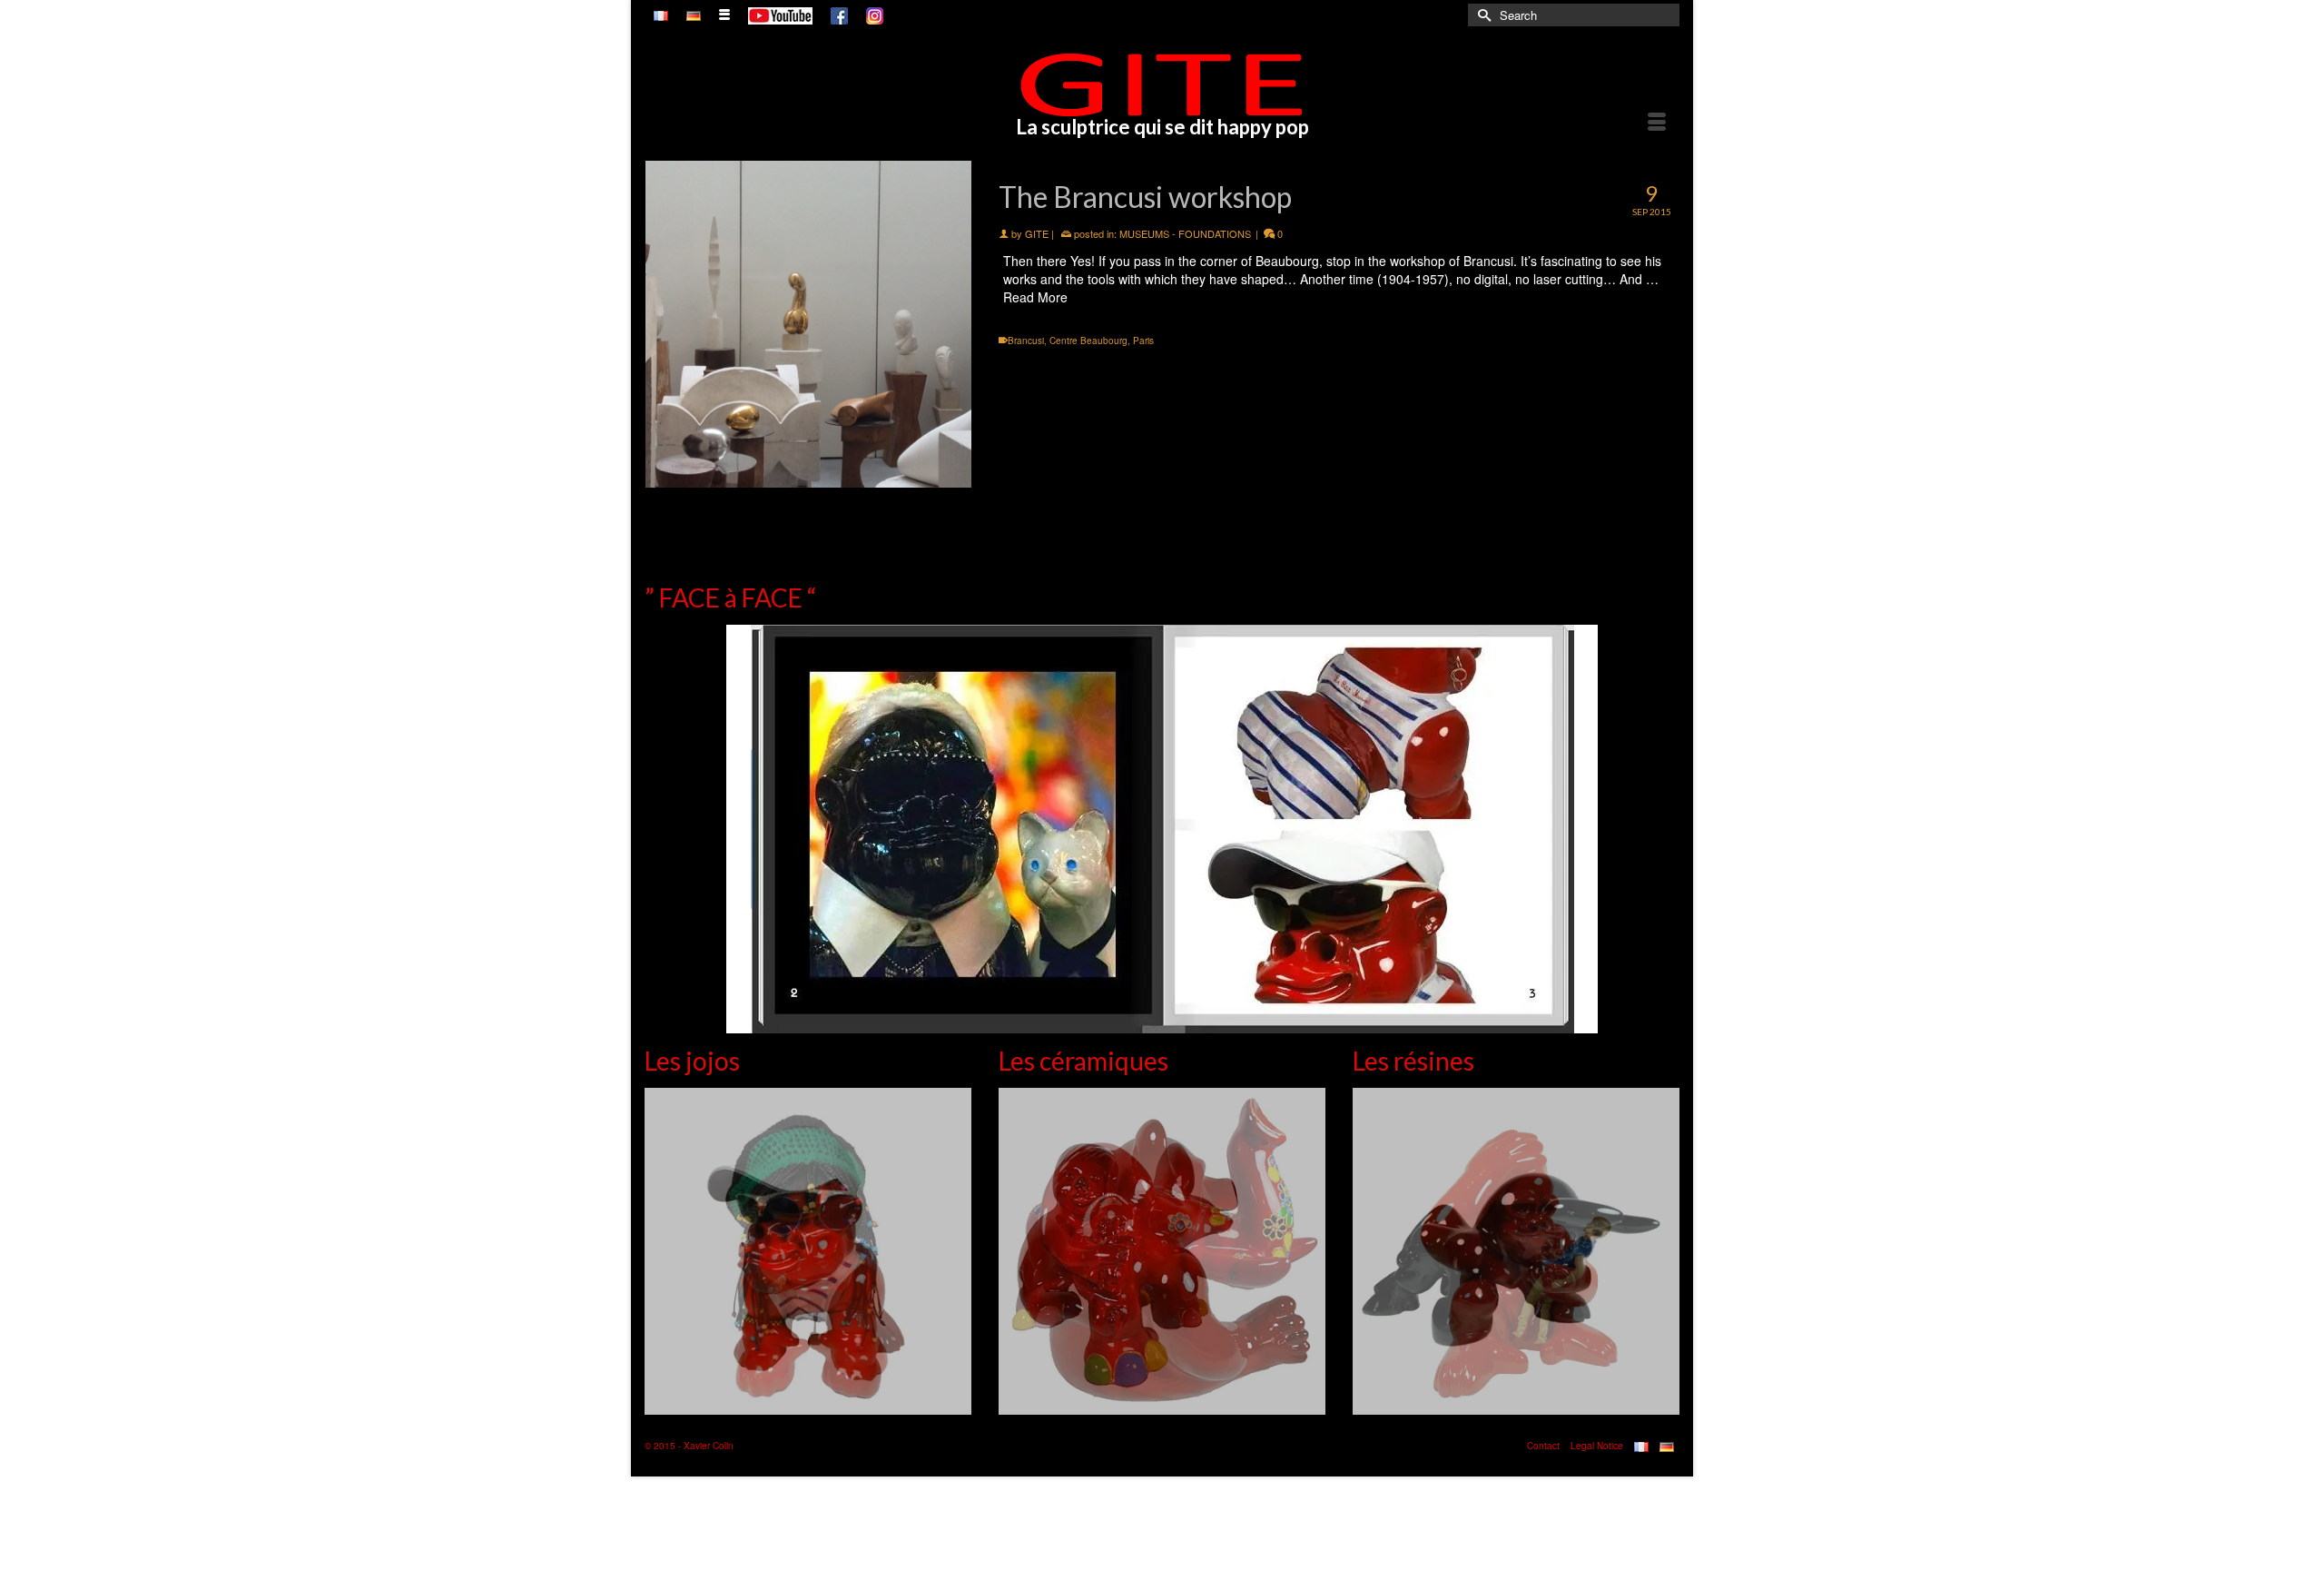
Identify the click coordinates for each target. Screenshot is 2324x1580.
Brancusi (1026, 341)
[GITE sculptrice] (1162, 84)
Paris (1143, 341)
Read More (1035, 297)
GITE (1037, 233)
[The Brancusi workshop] (808, 324)
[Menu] (1657, 123)
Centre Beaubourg (1088, 341)
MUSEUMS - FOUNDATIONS (1185, 233)
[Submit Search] (1482, 15)
